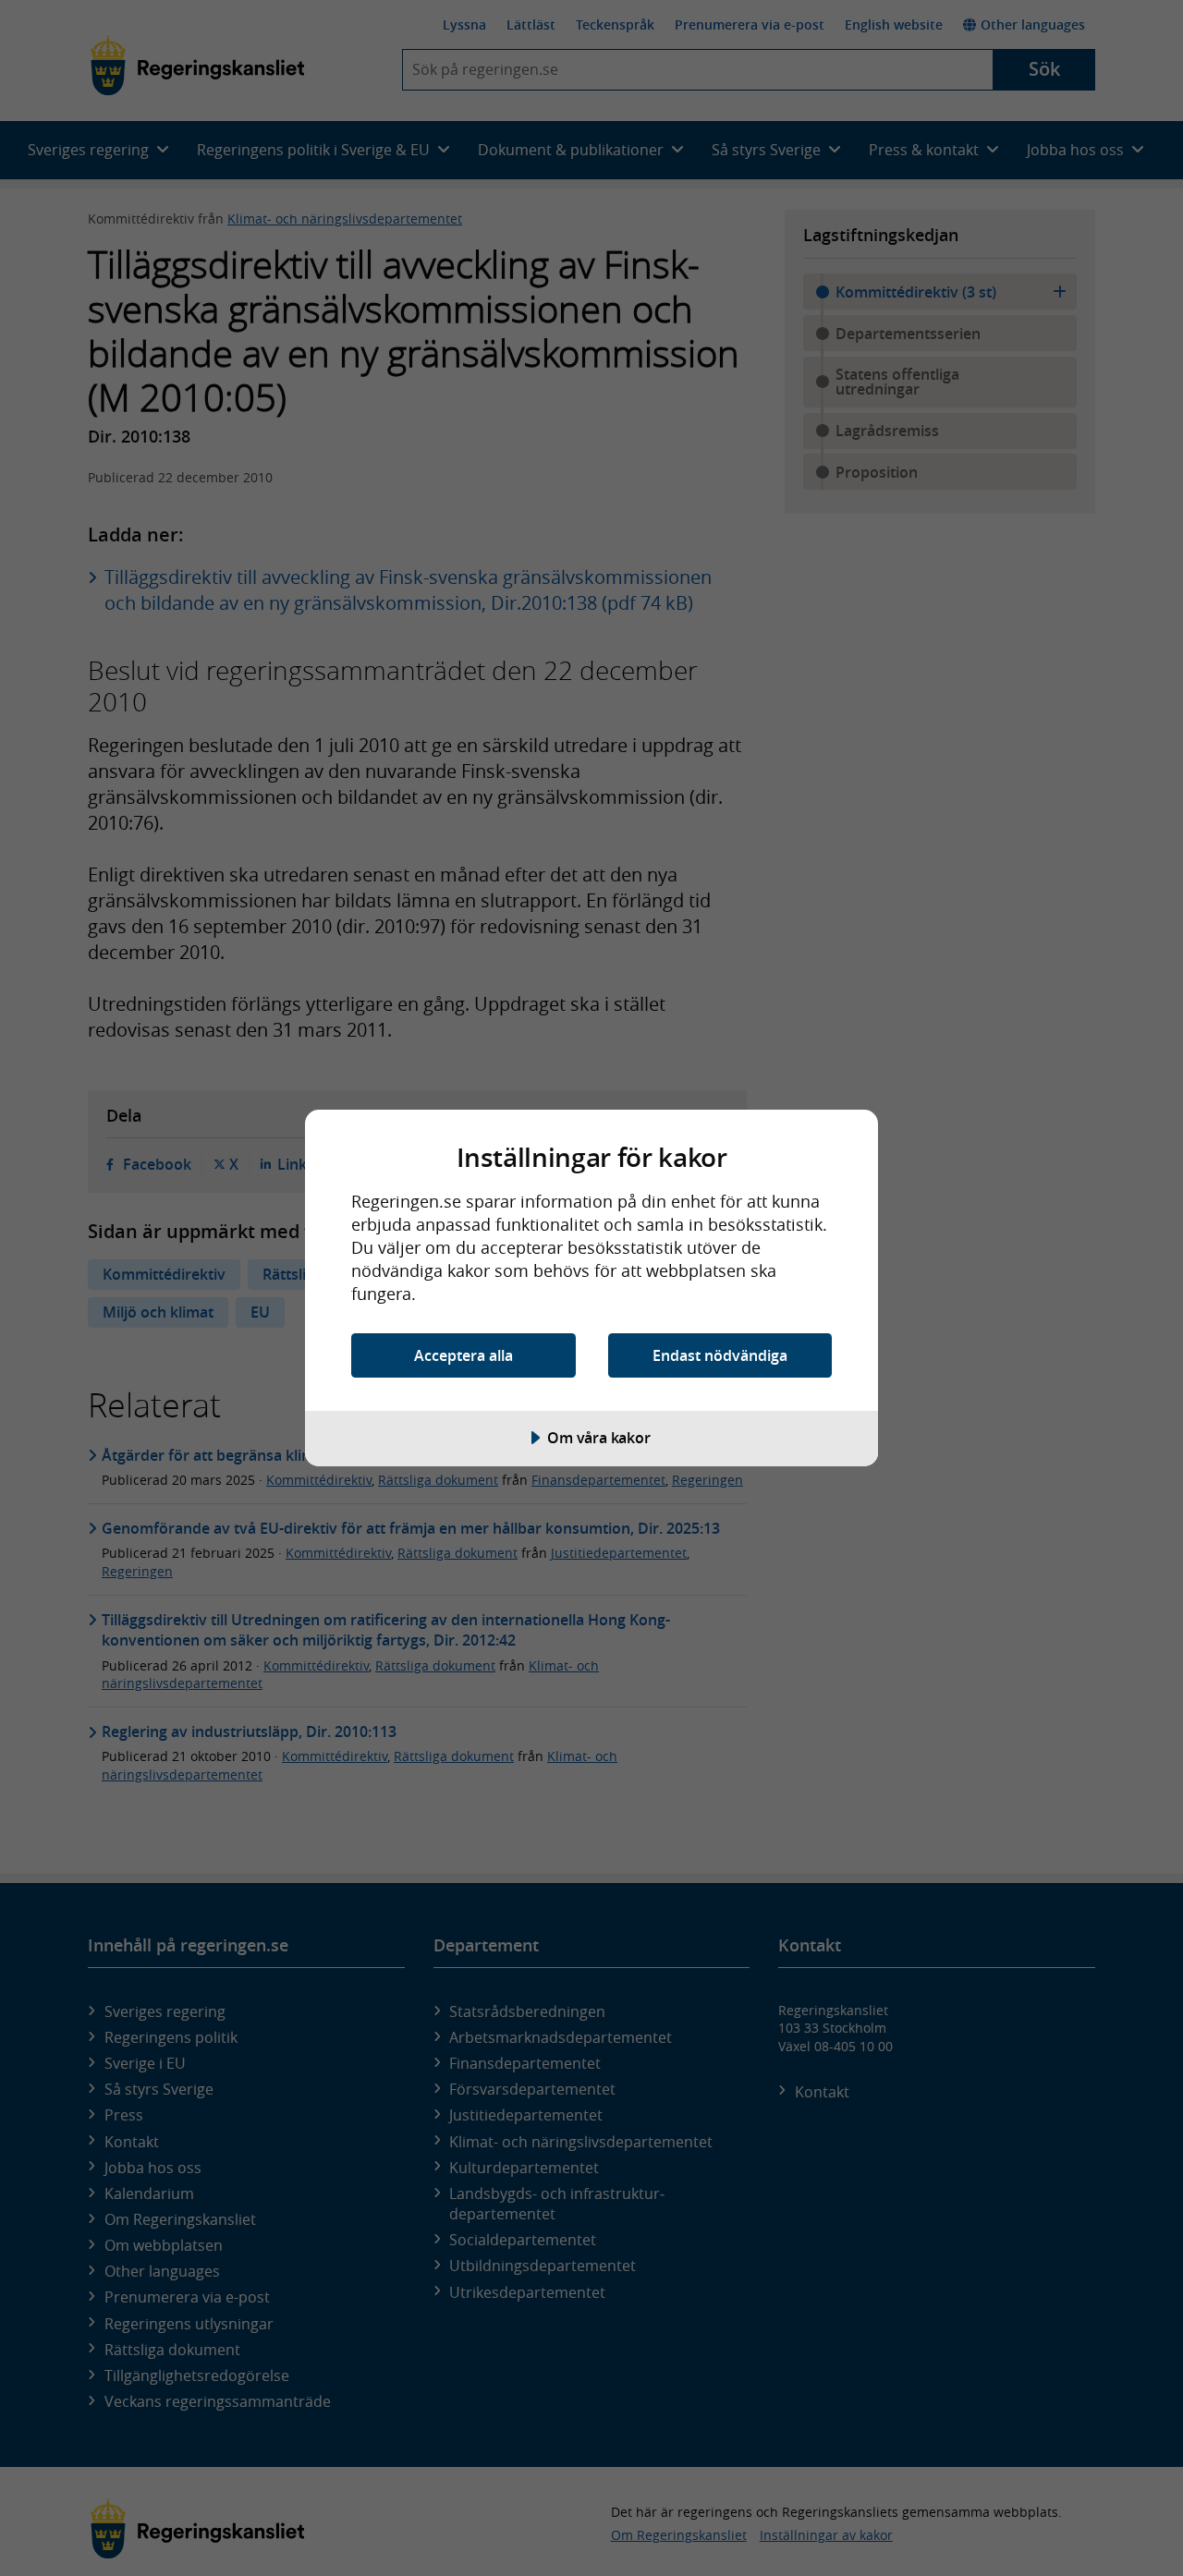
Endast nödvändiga (720, 1355)
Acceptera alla (463, 1355)
